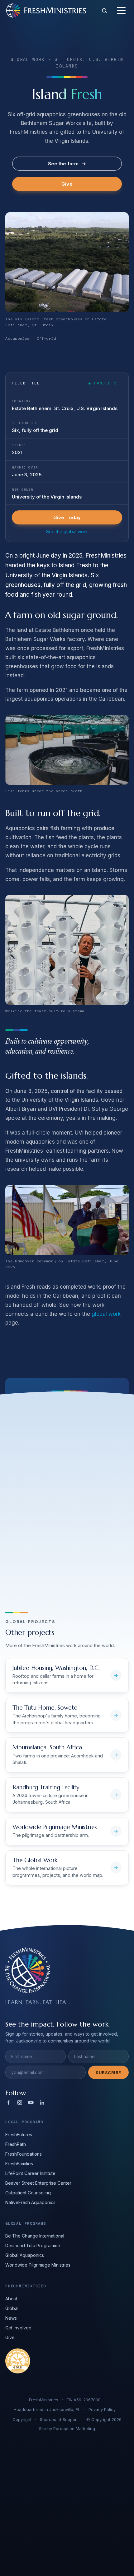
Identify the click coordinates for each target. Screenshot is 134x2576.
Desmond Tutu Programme (33, 2245)
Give (67, 184)
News (11, 2318)
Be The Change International (35, 2236)
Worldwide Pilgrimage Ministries (38, 2265)
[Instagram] (20, 2102)
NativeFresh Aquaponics (30, 2202)
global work (106, 1314)
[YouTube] (31, 2102)
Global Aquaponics (25, 2255)
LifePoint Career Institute (30, 2173)
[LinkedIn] (42, 2102)
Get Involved (18, 2328)
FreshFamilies (19, 2164)
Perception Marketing (74, 2428)
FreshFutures (19, 2135)
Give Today (67, 517)
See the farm (67, 164)
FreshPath (16, 2144)
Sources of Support (59, 2419)
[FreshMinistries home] (46, 10)
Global (12, 2308)
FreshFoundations (24, 2154)
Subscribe (108, 2072)
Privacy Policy (102, 2409)
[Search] (104, 11)
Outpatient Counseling (28, 2193)
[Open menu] (121, 11)
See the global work (67, 531)
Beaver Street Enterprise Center (38, 2183)
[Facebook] (8, 2102)
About (11, 2299)
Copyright (22, 2419)
